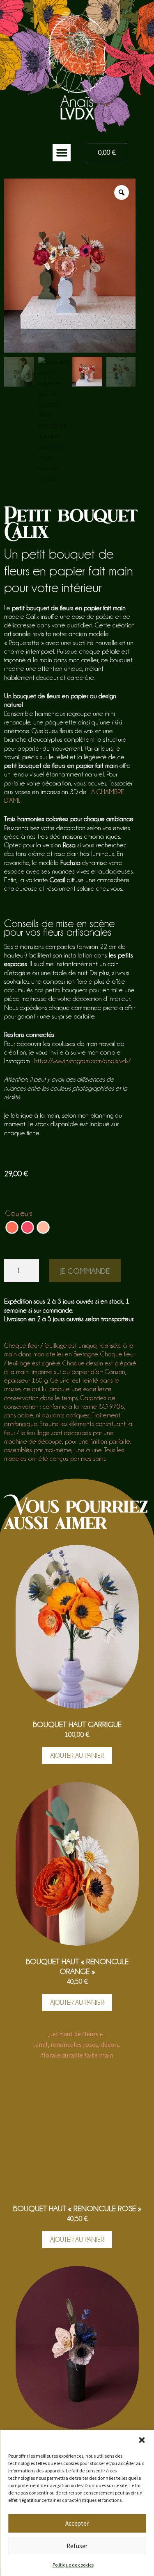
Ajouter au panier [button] (77, 1755)
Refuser (77, 2546)
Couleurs (19, 1213)
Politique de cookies (73, 2565)
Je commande (85, 1271)
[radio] (12, 1227)
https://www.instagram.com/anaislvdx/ (82, 1061)
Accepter (77, 2523)
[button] (142, 2440)
